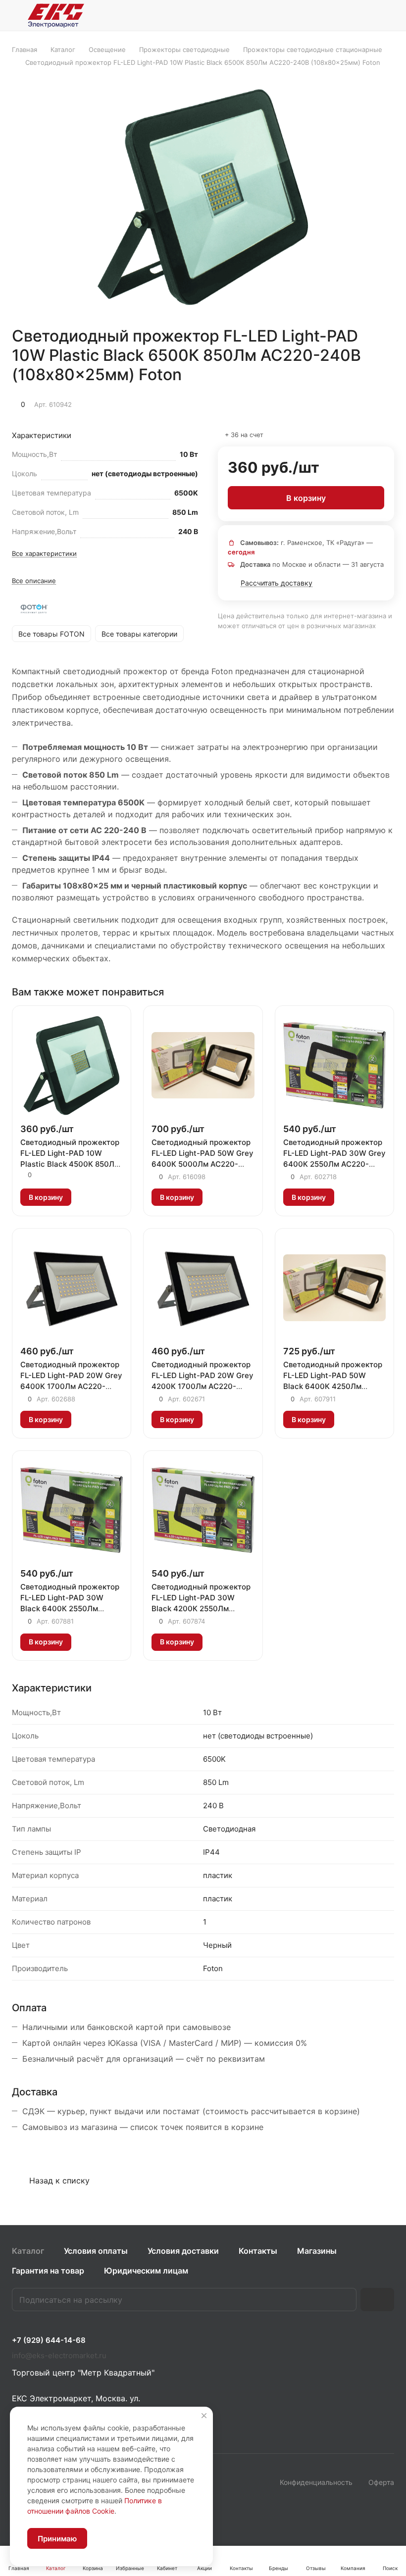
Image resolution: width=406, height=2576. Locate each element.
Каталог (28, 2251)
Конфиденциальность (316, 2482)
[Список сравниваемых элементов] (337, 15)
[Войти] (311, 15)
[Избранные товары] (362, 15)
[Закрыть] (204, 2416)
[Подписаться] (377, 2300)
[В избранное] (340, 403)
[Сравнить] (363, 403)
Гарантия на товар (48, 2271)
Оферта (381, 2482)
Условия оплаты (96, 2251)
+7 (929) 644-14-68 (49, 2340)
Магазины (317, 2251)
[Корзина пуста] (387, 15)
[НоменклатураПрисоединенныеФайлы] (203, 197)
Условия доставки (183, 2251)
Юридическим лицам (146, 2271)
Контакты (258, 2251)
